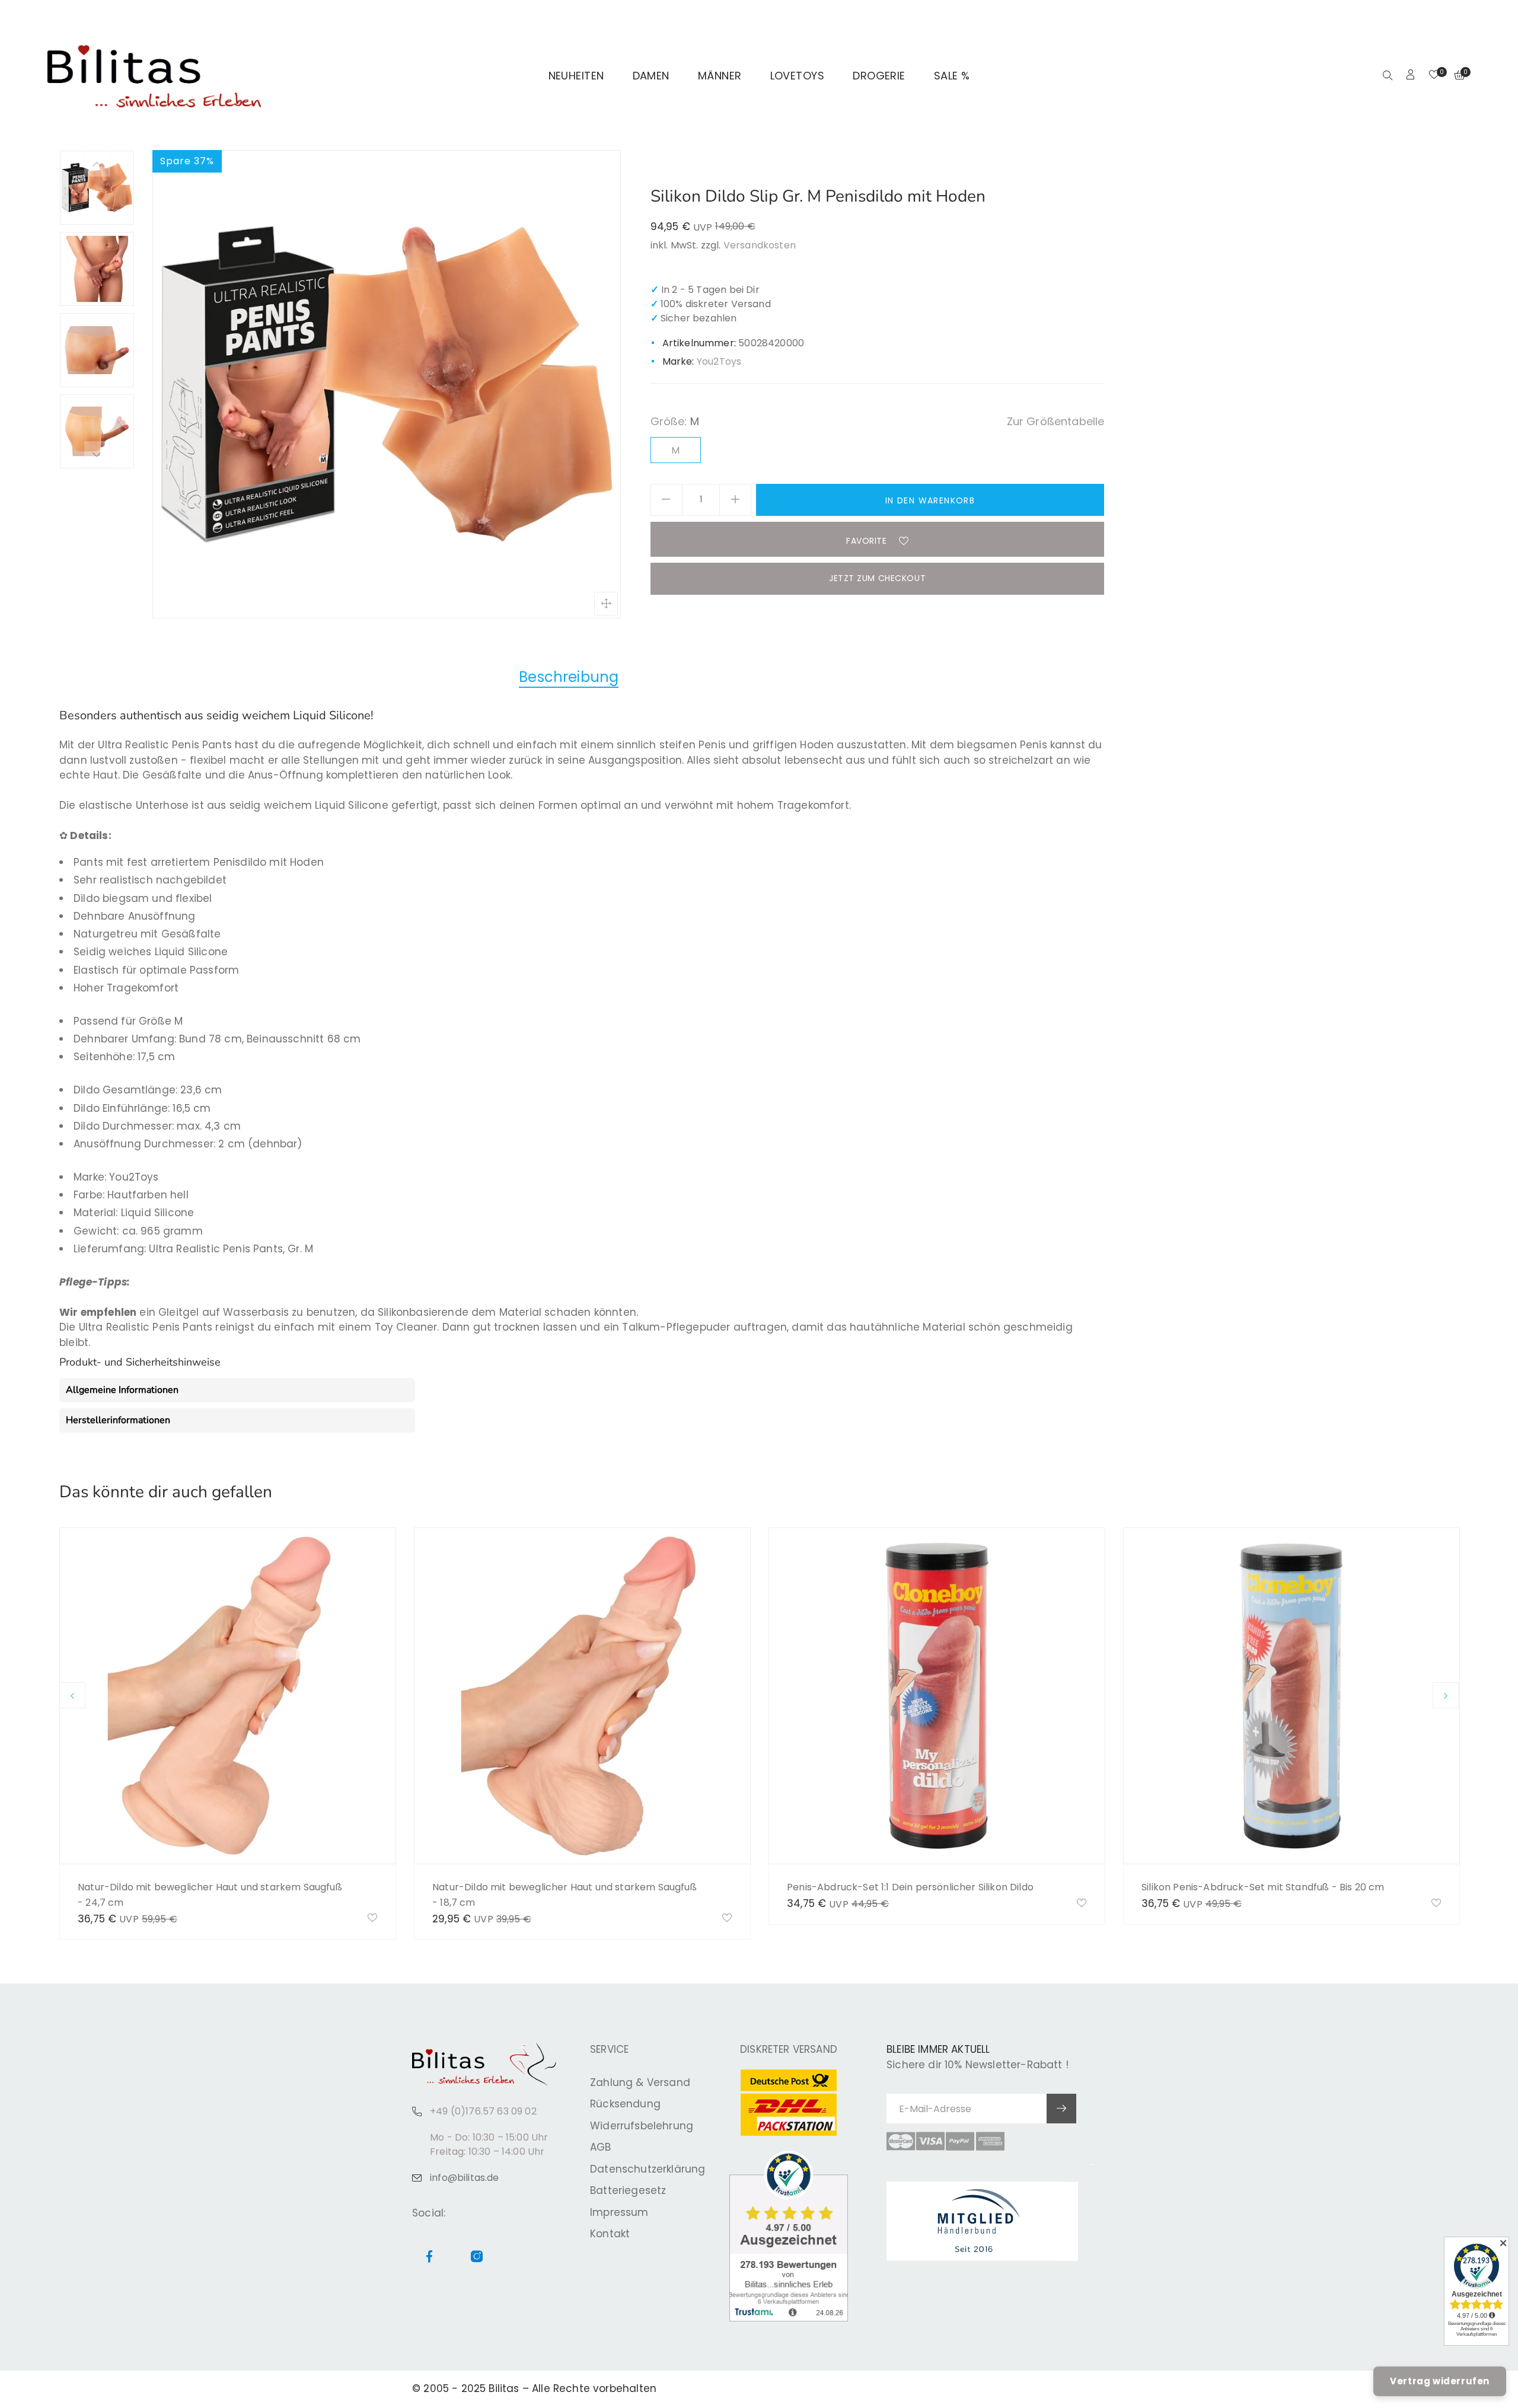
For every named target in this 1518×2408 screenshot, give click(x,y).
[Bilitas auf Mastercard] (901, 2141)
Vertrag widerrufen (1440, 2381)
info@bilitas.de (465, 2178)
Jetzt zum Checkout (877, 578)
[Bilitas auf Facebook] (1437, 15)
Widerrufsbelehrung (642, 2126)
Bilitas (504, 2388)
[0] (1434, 76)
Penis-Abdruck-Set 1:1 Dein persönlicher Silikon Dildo (910, 1887)
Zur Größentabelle (1056, 421)
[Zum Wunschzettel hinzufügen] (373, 1919)
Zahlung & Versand (640, 2082)
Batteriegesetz (628, 2190)
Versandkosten (760, 245)
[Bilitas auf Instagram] (1451, 15)
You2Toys (719, 361)
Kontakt (610, 2234)
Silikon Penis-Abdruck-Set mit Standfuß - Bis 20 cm (1263, 1887)
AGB (601, 2147)
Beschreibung (569, 677)
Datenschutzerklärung (648, 2169)
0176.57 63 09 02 (209, 15)
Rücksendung (625, 2104)
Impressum (619, 2212)
